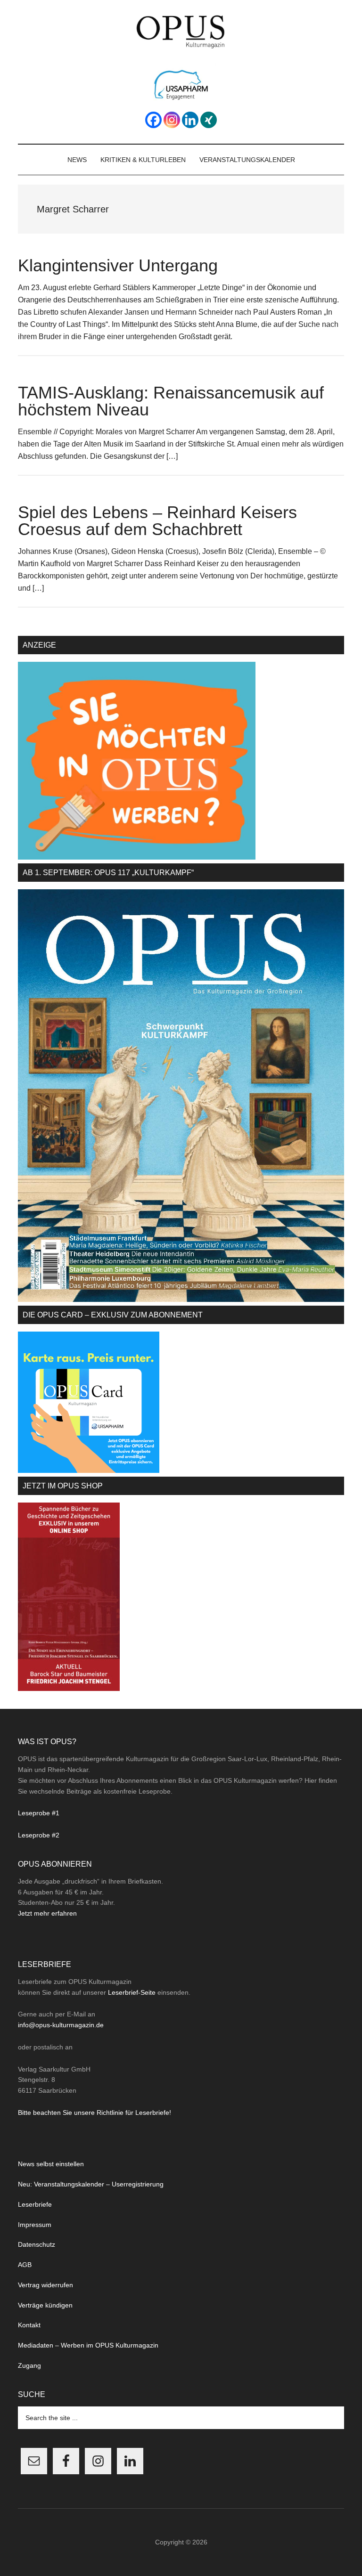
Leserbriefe (35, 2204)
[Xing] (209, 120)
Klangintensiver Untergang (118, 265)
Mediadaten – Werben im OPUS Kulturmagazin (88, 2345)
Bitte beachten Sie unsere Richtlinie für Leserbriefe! (95, 2113)
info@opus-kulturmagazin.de (61, 2025)
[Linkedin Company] (190, 120)
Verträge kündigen (45, 2305)
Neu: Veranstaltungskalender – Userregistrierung (91, 2184)
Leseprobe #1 (39, 1813)
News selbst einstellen (51, 2164)
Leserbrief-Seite (132, 1992)
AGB (25, 2265)
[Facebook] (153, 120)
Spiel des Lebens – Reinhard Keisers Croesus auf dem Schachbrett (157, 521)
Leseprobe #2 (39, 1835)
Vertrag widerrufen (45, 2285)
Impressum (35, 2225)
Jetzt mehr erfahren (47, 1913)
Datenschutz (37, 2244)
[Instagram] (172, 120)
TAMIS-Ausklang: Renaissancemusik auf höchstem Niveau (171, 401)
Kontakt (29, 2325)
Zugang (29, 2365)
